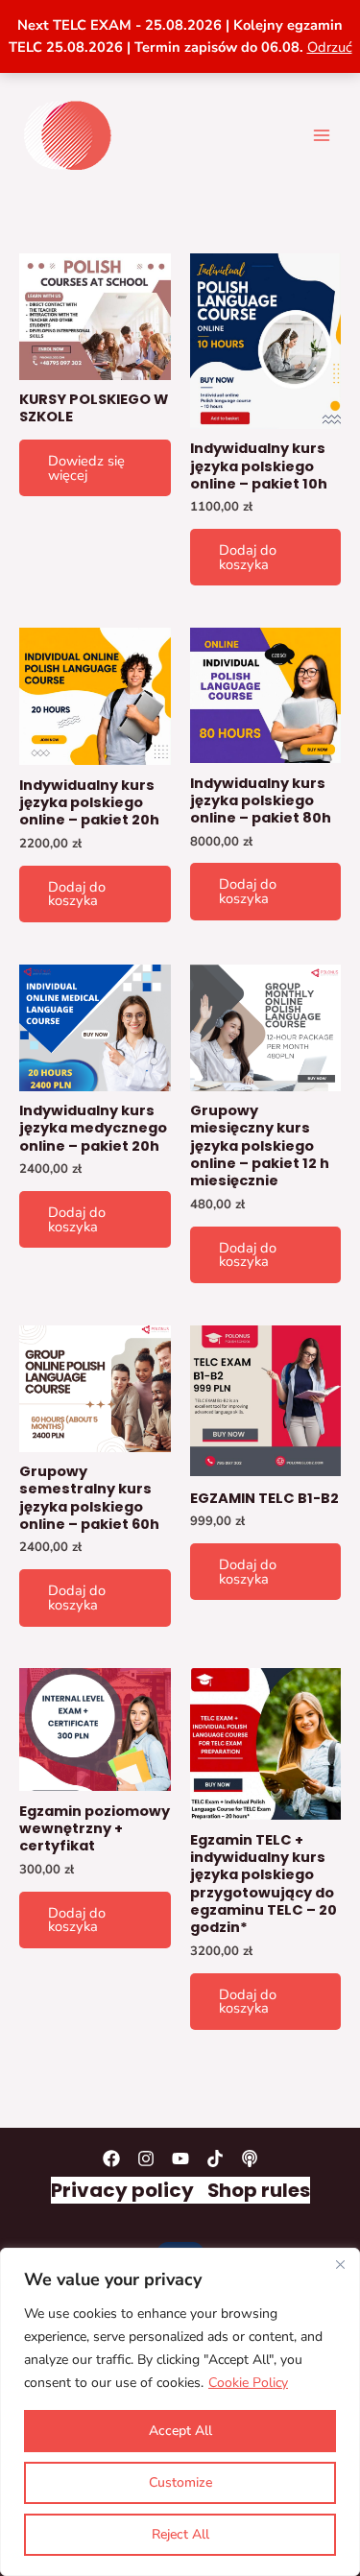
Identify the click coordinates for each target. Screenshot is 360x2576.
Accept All (180, 2431)
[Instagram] (146, 2159)
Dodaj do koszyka (248, 557)
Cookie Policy (248, 2383)
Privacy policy (122, 2190)
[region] (180, 2412)
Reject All (180, 2534)
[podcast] (250, 2159)
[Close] (340, 2264)
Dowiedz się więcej (86, 468)
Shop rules (259, 2190)
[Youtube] (180, 2159)
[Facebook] (111, 2159)
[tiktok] (215, 2159)
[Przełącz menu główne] (322, 134)
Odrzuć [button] (330, 47)
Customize (180, 2482)
